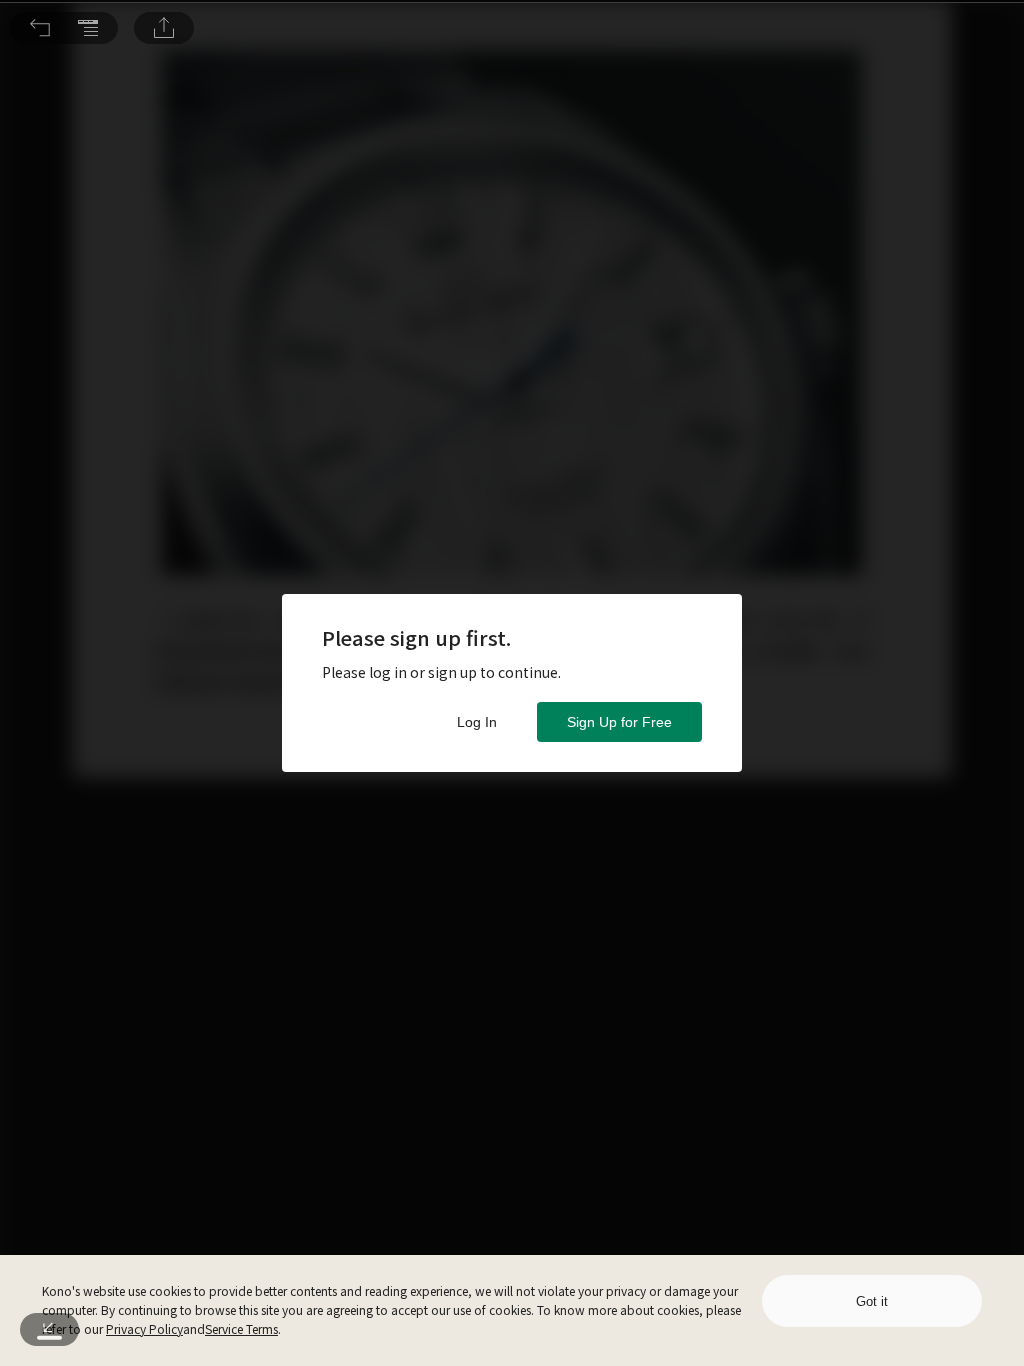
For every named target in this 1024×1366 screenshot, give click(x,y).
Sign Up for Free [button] (619, 722)
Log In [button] (477, 722)
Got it (872, 1301)
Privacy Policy (144, 1328)
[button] (40, 28)
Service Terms (241, 1328)
